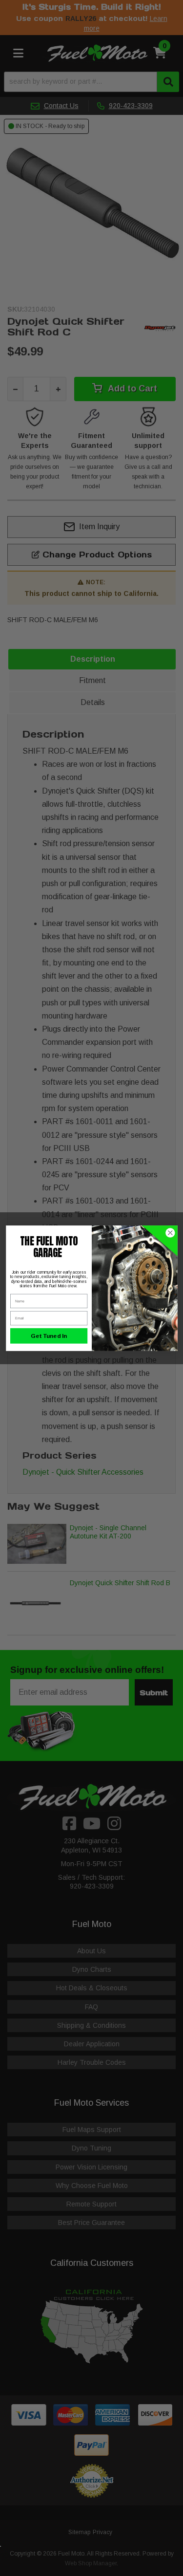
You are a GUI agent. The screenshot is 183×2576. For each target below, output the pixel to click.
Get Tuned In (49, 1336)
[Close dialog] (170, 1232)
